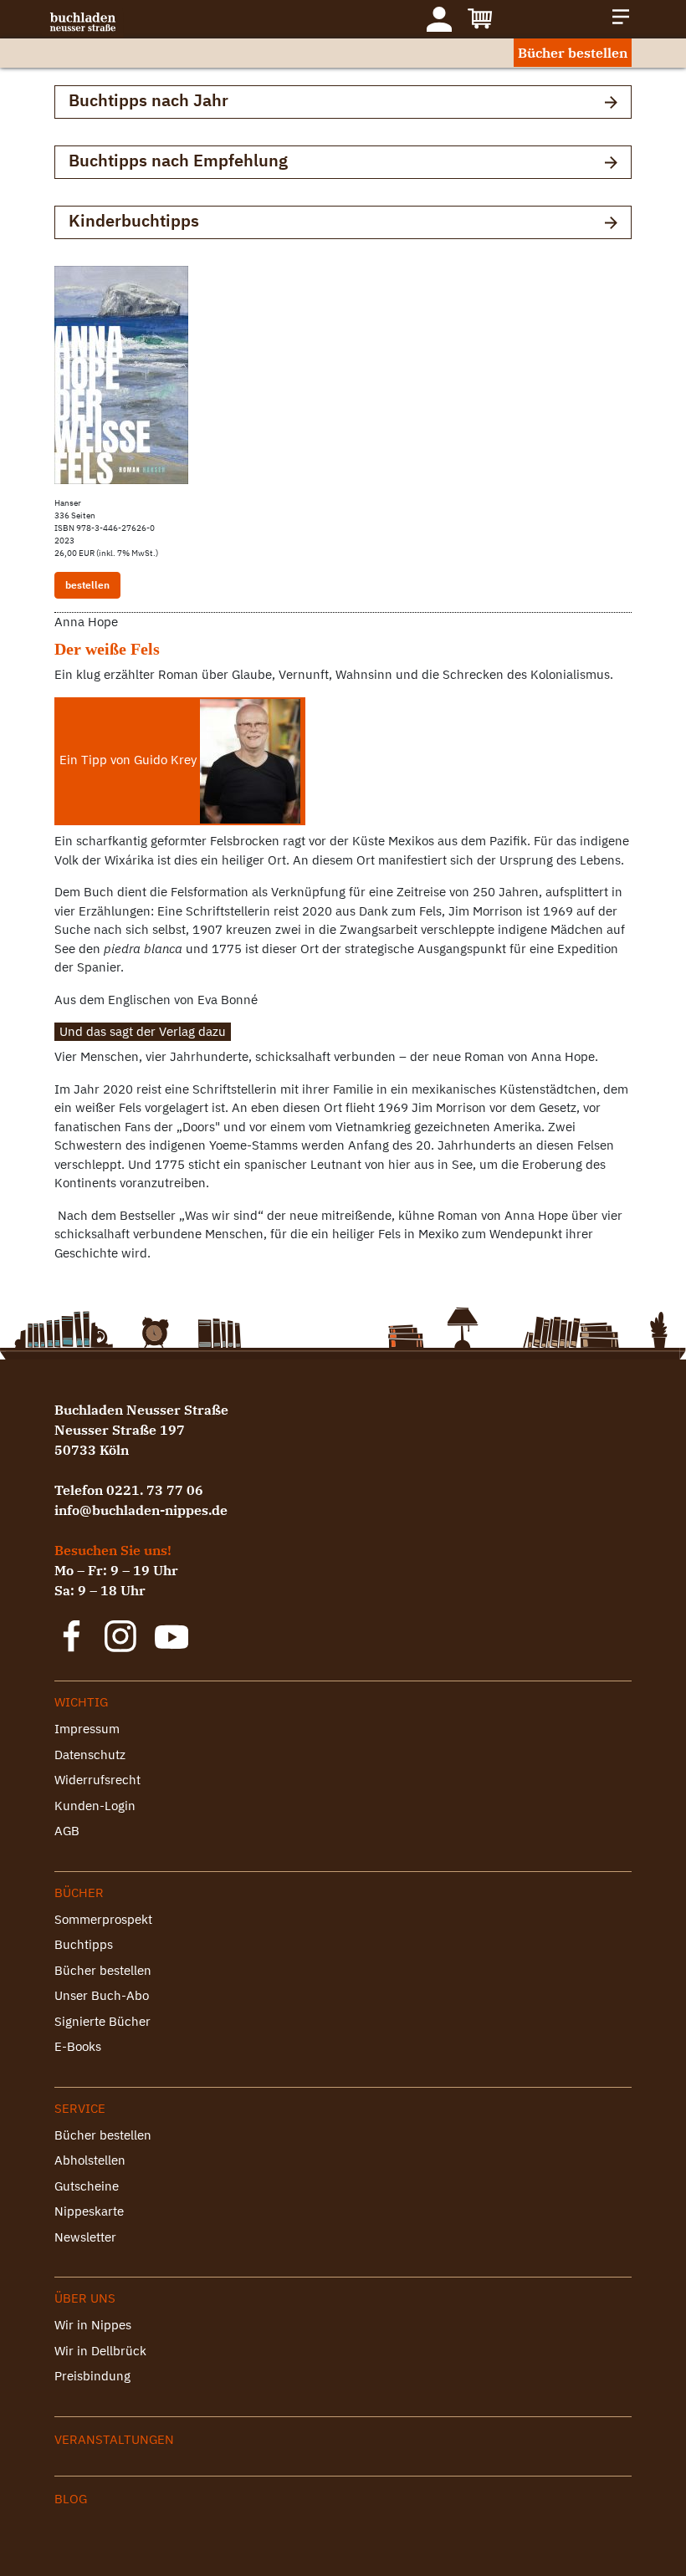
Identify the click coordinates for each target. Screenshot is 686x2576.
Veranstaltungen (114, 2439)
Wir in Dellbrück (100, 2351)
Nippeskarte (89, 2211)
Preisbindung (92, 2376)
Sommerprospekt (103, 1919)
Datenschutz (90, 1755)
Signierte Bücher (102, 2021)
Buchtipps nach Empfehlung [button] (178, 160)
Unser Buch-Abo (102, 1995)
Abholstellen (90, 2160)
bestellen (87, 585)
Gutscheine (87, 2186)
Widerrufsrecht (97, 1780)
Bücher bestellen (573, 53)
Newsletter (85, 2237)
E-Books (78, 2046)
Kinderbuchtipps (134, 220)
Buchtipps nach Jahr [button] (148, 100)
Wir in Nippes (93, 2325)
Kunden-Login (95, 1806)
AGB (67, 1831)
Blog (71, 2499)
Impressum (87, 1729)
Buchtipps (84, 1944)
